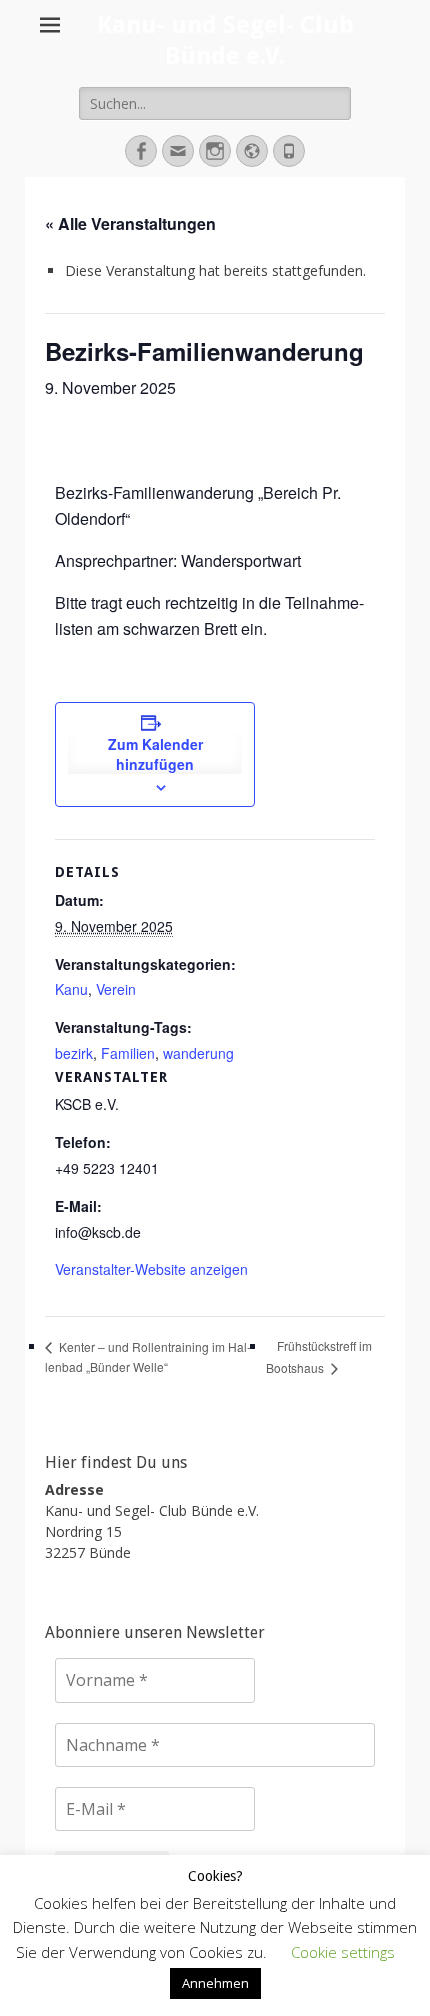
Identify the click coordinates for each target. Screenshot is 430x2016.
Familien (128, 1053)
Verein (116, 989)
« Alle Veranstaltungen (130, 223)
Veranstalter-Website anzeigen (151, 1269)
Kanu (71, 989)
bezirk (74, 1053)
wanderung (198, 1053)
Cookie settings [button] (343, 1952)
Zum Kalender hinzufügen (155, 754)
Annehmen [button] (215, 1983)
